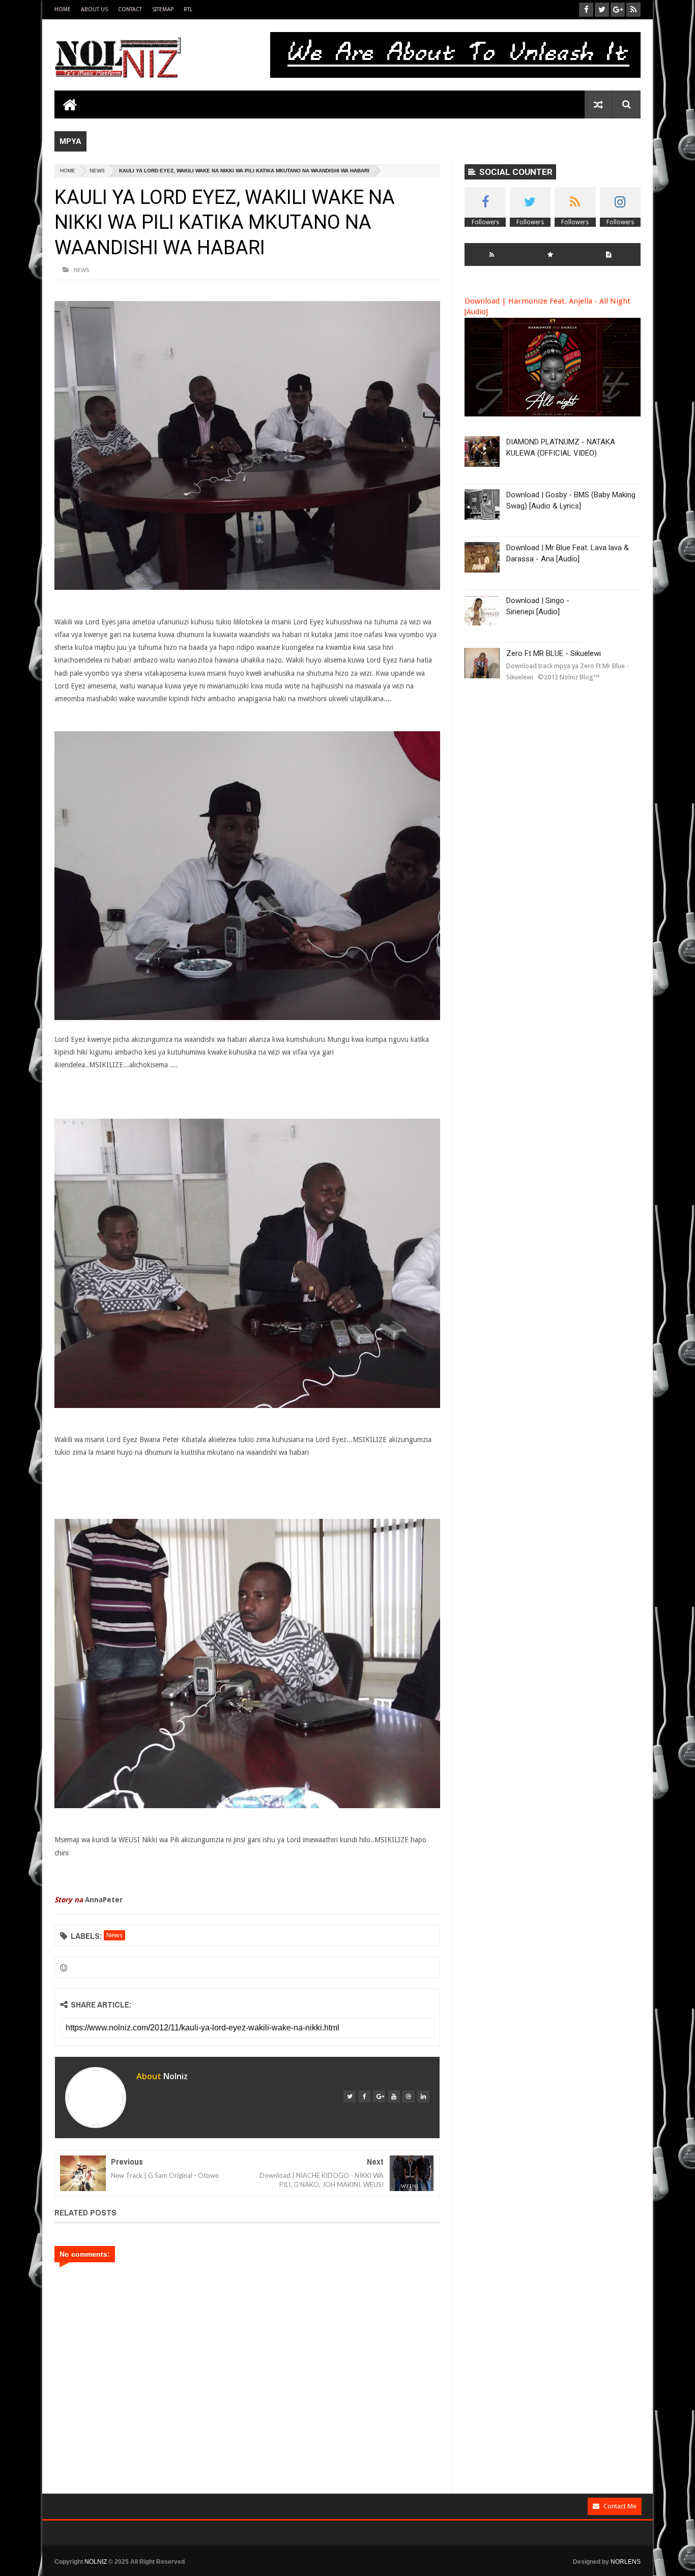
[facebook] (364, 2096)
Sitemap (163, 9)
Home (63, 9)
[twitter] (350, 2096)
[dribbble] (409, 2096)
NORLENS (626, 2562)
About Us (94, 9)
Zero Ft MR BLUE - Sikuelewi (554, 653)
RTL (188, 9)
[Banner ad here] (402, 2571)
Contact (130, 9)
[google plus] (379, 2096)
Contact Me (620, 2506)
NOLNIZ (96, 2562)
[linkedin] (423, 2096)
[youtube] (394, 2096)
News (97, 171)
